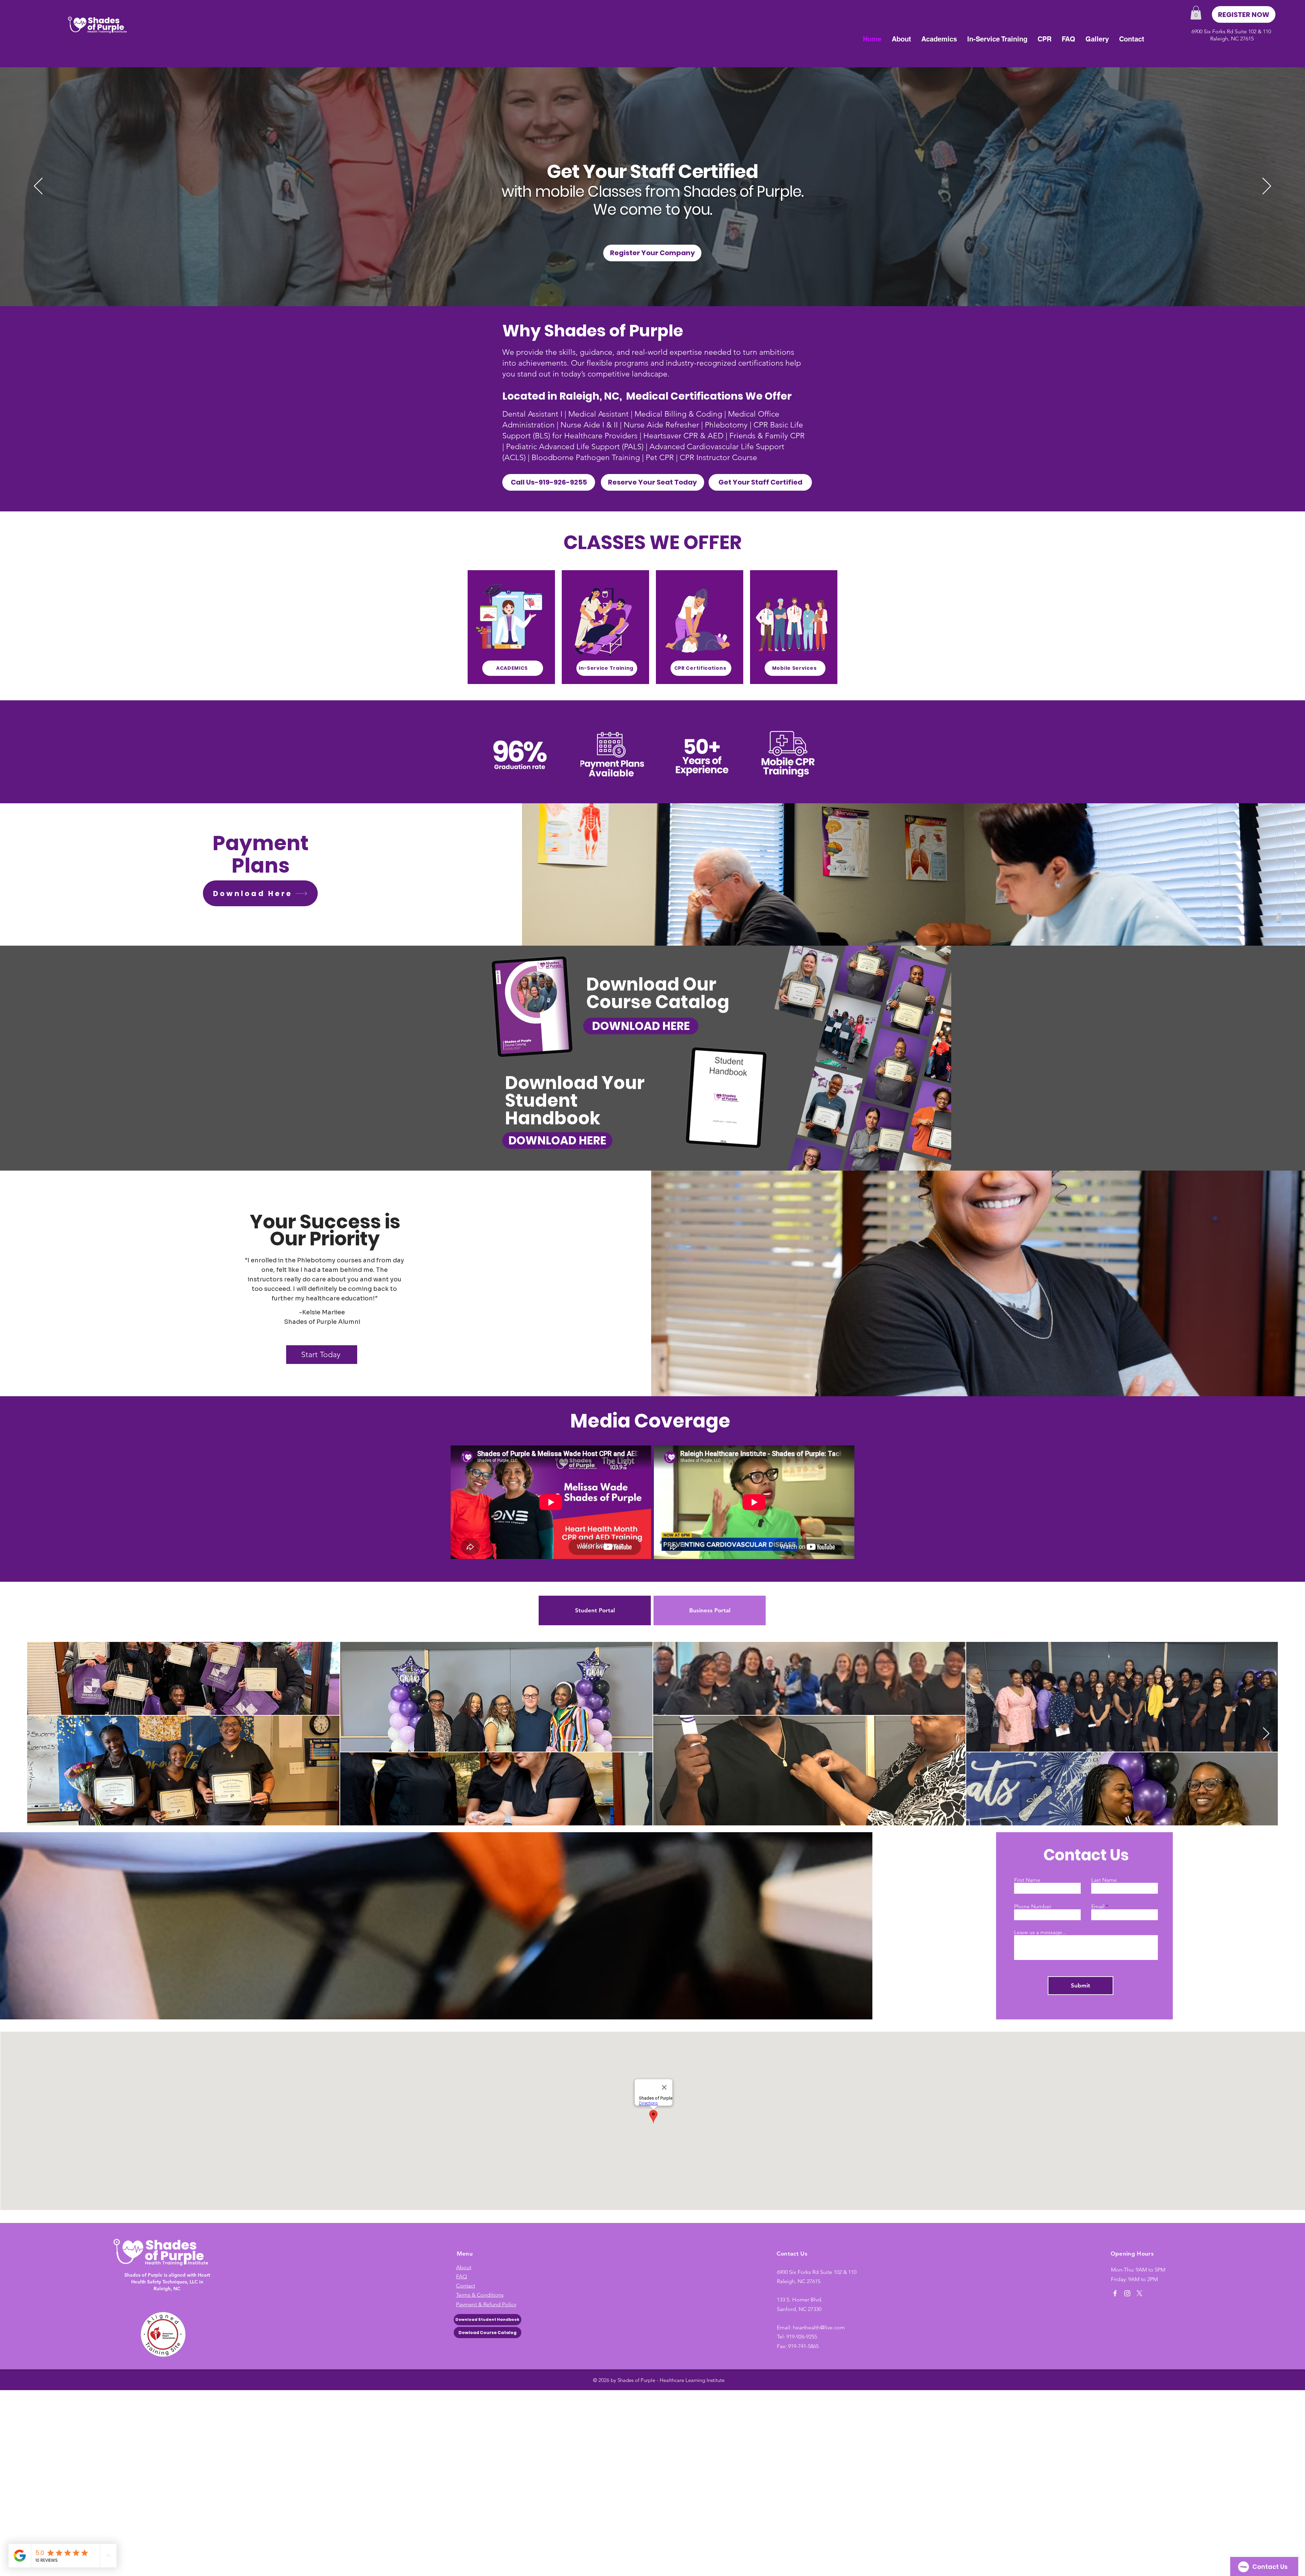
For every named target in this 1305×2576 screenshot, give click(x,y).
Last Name (1104, 1880)
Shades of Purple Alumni (322, 1322)
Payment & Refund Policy (486, 2304)
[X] (1139, 2293)
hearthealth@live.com (819, 2327)
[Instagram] (1127, 2293)
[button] (1196, 13)
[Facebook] (1115, 2293)
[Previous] (38, 187)
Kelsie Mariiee (324, 1312)
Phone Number (1033, 1907)
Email (1098, 1907)
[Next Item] (1266, 1734)
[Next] (1267, 187)
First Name (1027, 1880)
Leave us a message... (1040, 1932)
